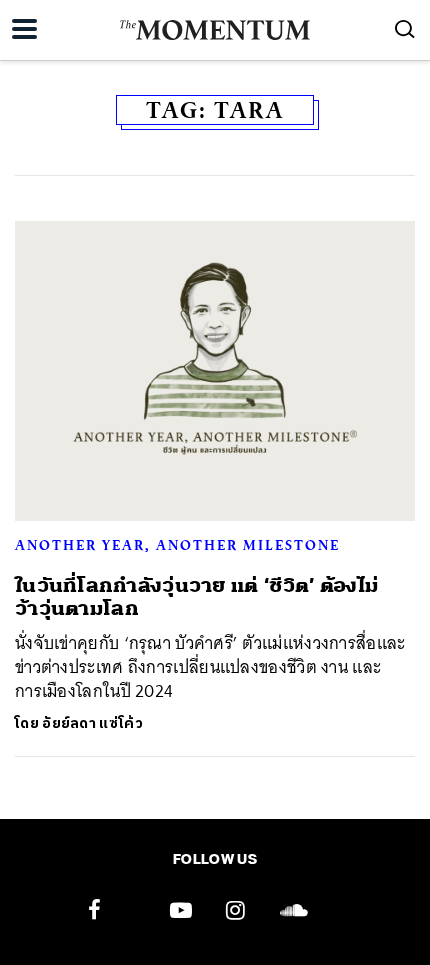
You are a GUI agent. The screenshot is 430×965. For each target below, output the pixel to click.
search (405, 29)
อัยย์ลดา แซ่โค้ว (92, 723)
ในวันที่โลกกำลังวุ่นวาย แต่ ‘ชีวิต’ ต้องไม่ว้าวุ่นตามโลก (196, 597)
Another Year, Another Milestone (177, 545)
